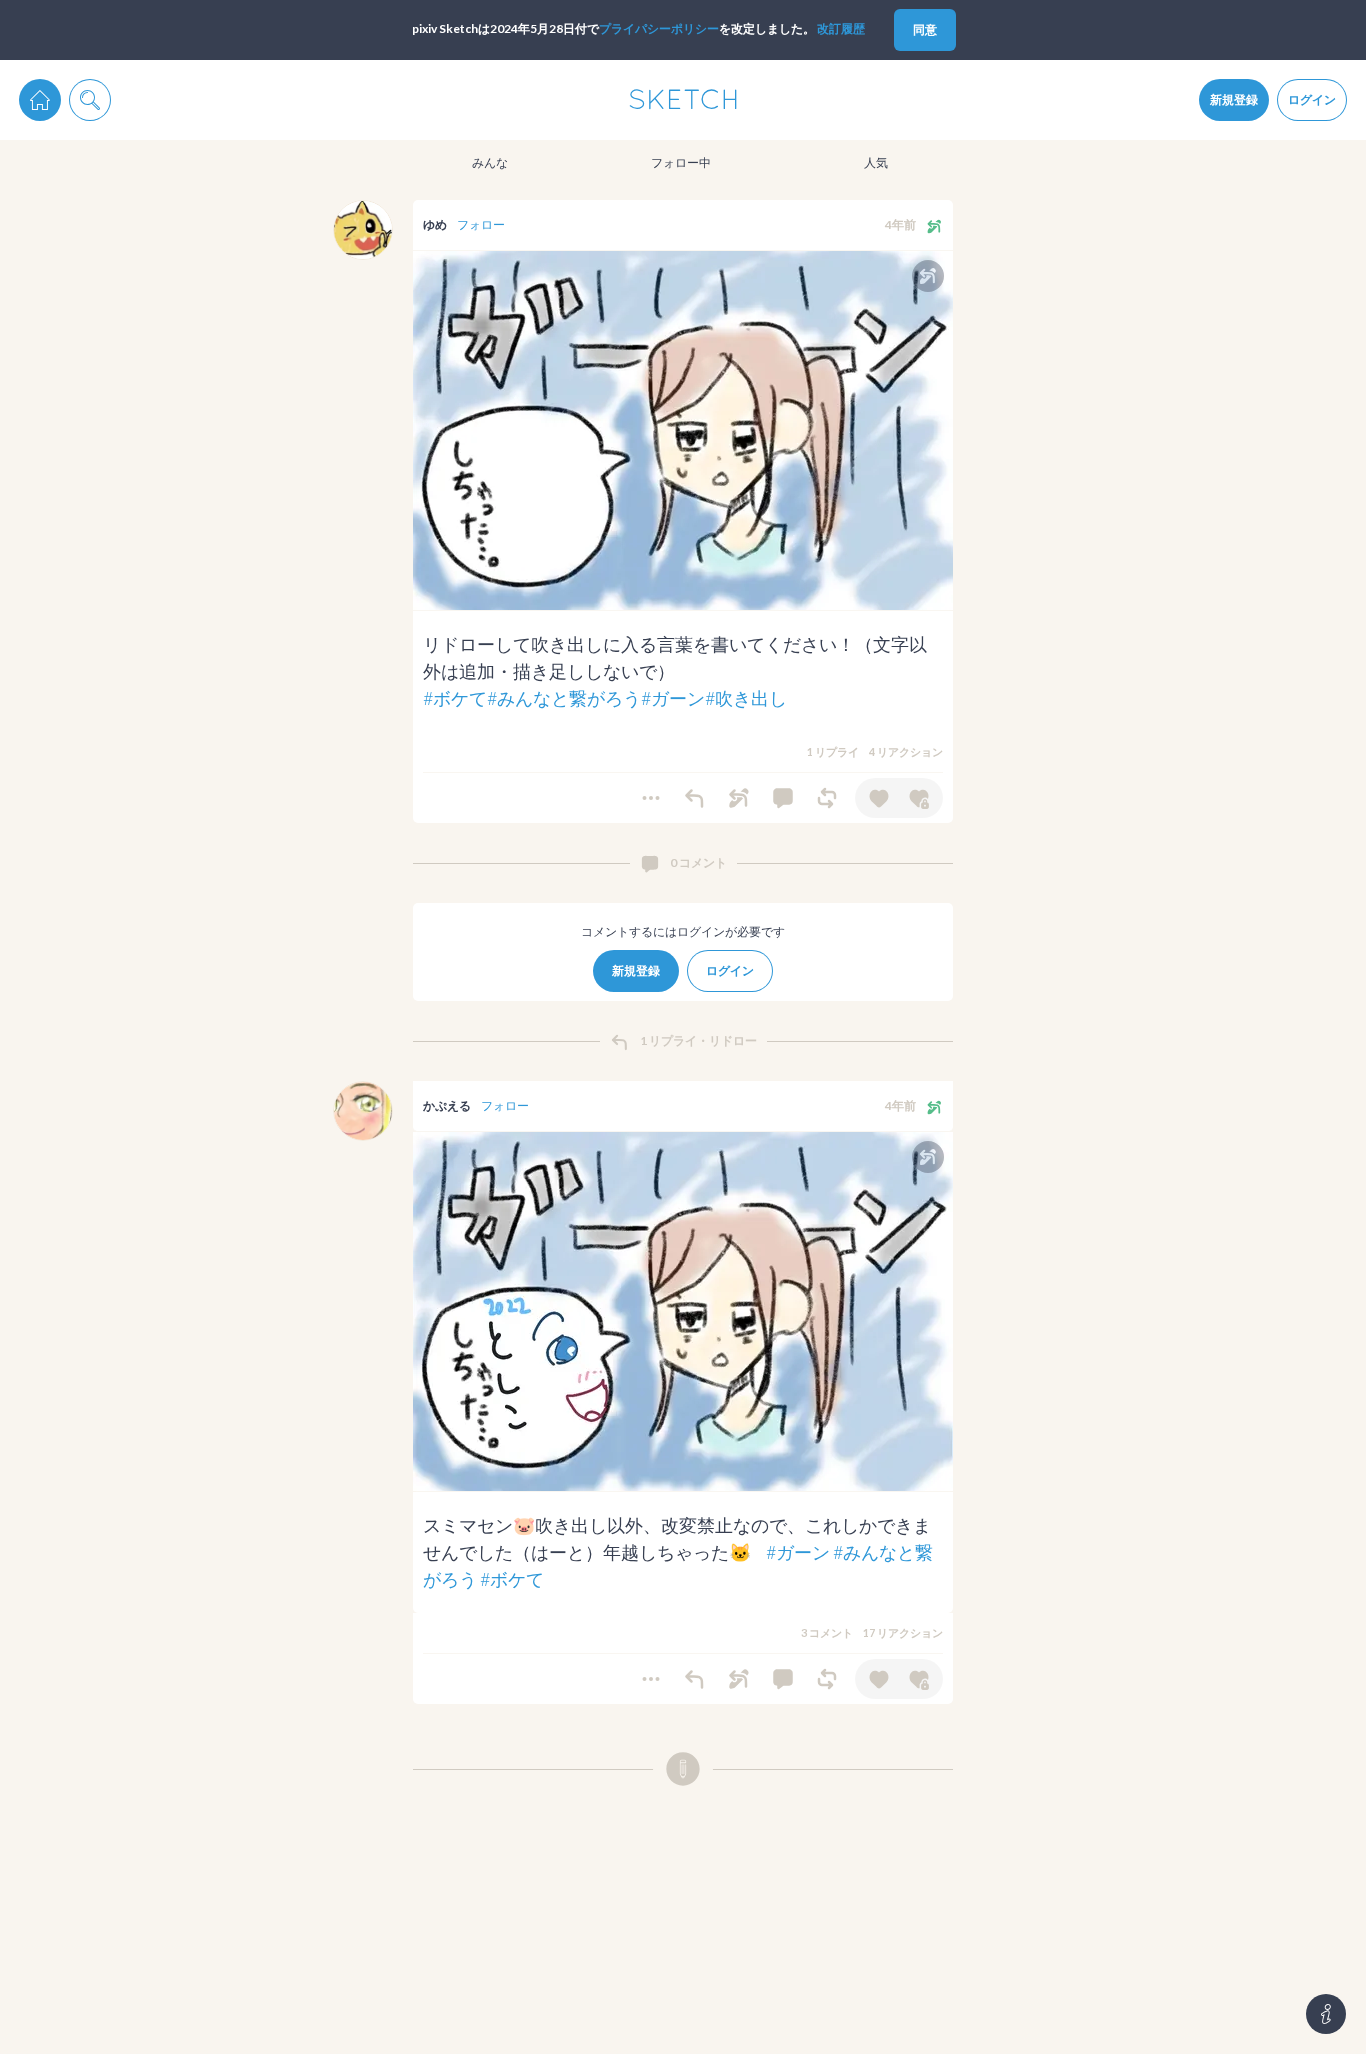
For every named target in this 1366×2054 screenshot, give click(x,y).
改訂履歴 (841, 28)
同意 (925, 29)
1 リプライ (833, 751)
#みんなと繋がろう (564, 698)
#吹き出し (746, 698)
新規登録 (1234, 99)
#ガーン (673, 698)
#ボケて (455, 698)
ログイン (1312, 99)
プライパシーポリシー (659, 28)
